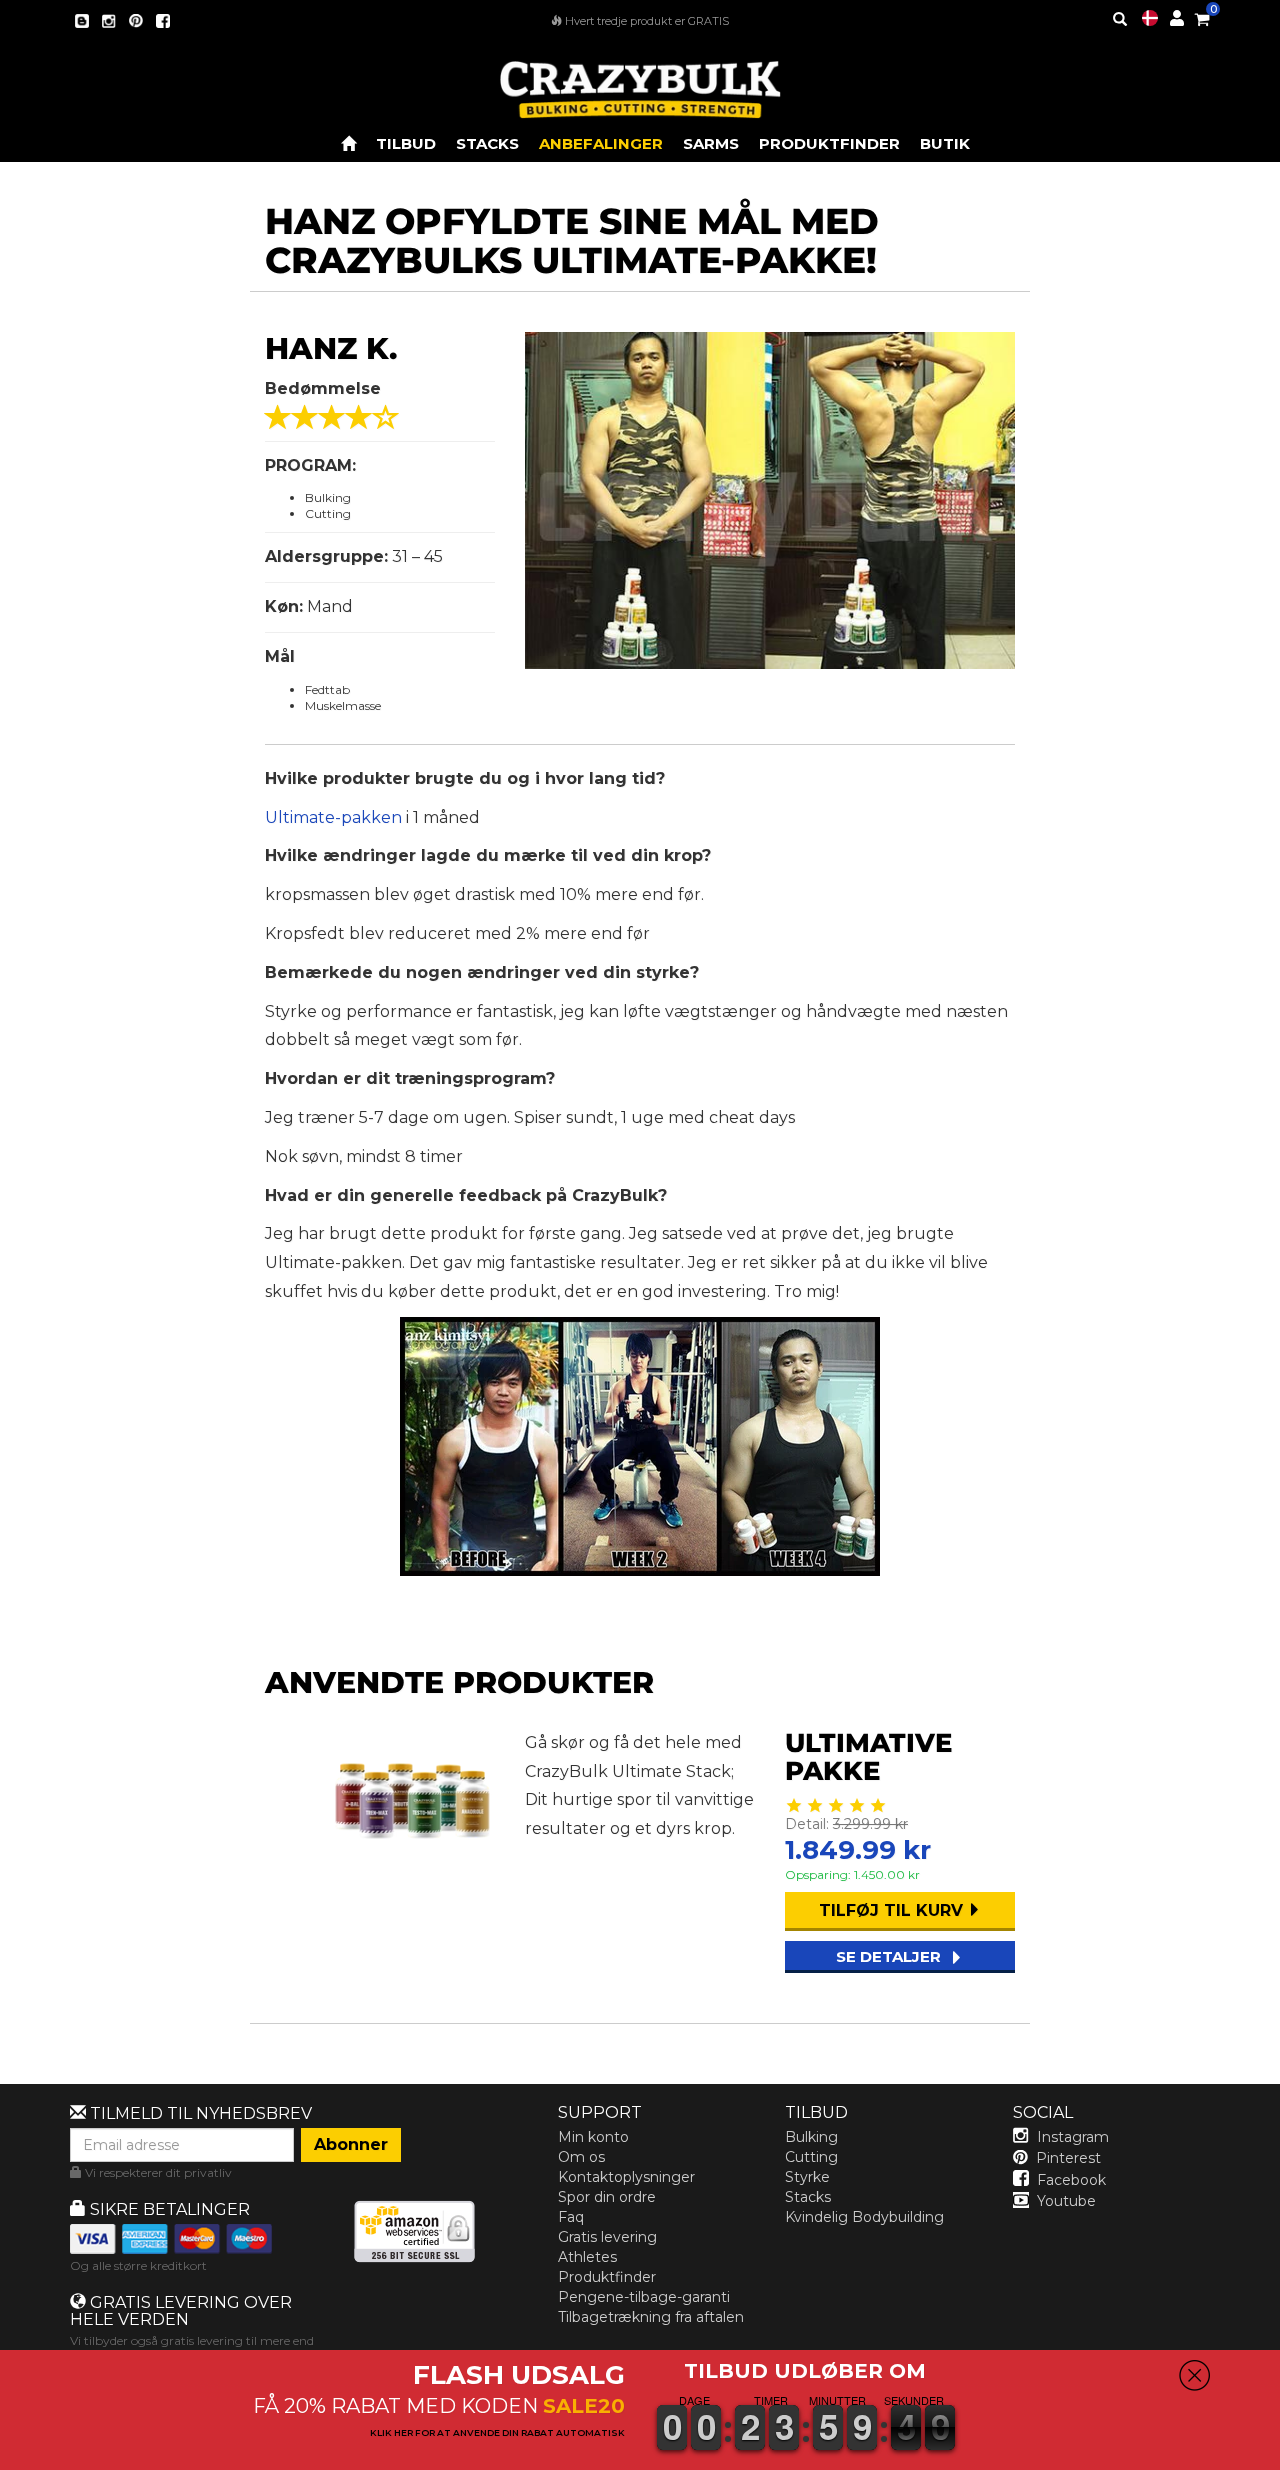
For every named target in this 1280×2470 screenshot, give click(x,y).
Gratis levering (607, 2237)
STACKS (487, 143)
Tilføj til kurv (893, 1910)
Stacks (808, 2197)
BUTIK (945, 143)
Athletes (587, 2257)
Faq (571, 2217)
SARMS (711, 143)
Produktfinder (829, 143)
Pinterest (1068, 2158)
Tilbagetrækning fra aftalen (651, 2317)
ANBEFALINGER (601, 143)
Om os (581, 2157)
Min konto (593, 2137)
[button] (1279, 2456)
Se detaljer (890, 1956)
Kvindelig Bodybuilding (864, 2217)
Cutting (811, 2157)
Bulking (811, 2137)
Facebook (1071, 2180)
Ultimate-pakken (333, 817)
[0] (1202, 16)
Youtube (1066, 2201)
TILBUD (406, 143)
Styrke (807, 2177)
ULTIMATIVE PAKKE (868, 1757)
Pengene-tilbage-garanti (644, 2297)
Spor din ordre (607, 2197)
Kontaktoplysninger (626, 2177)
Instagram (1073, 2137)
